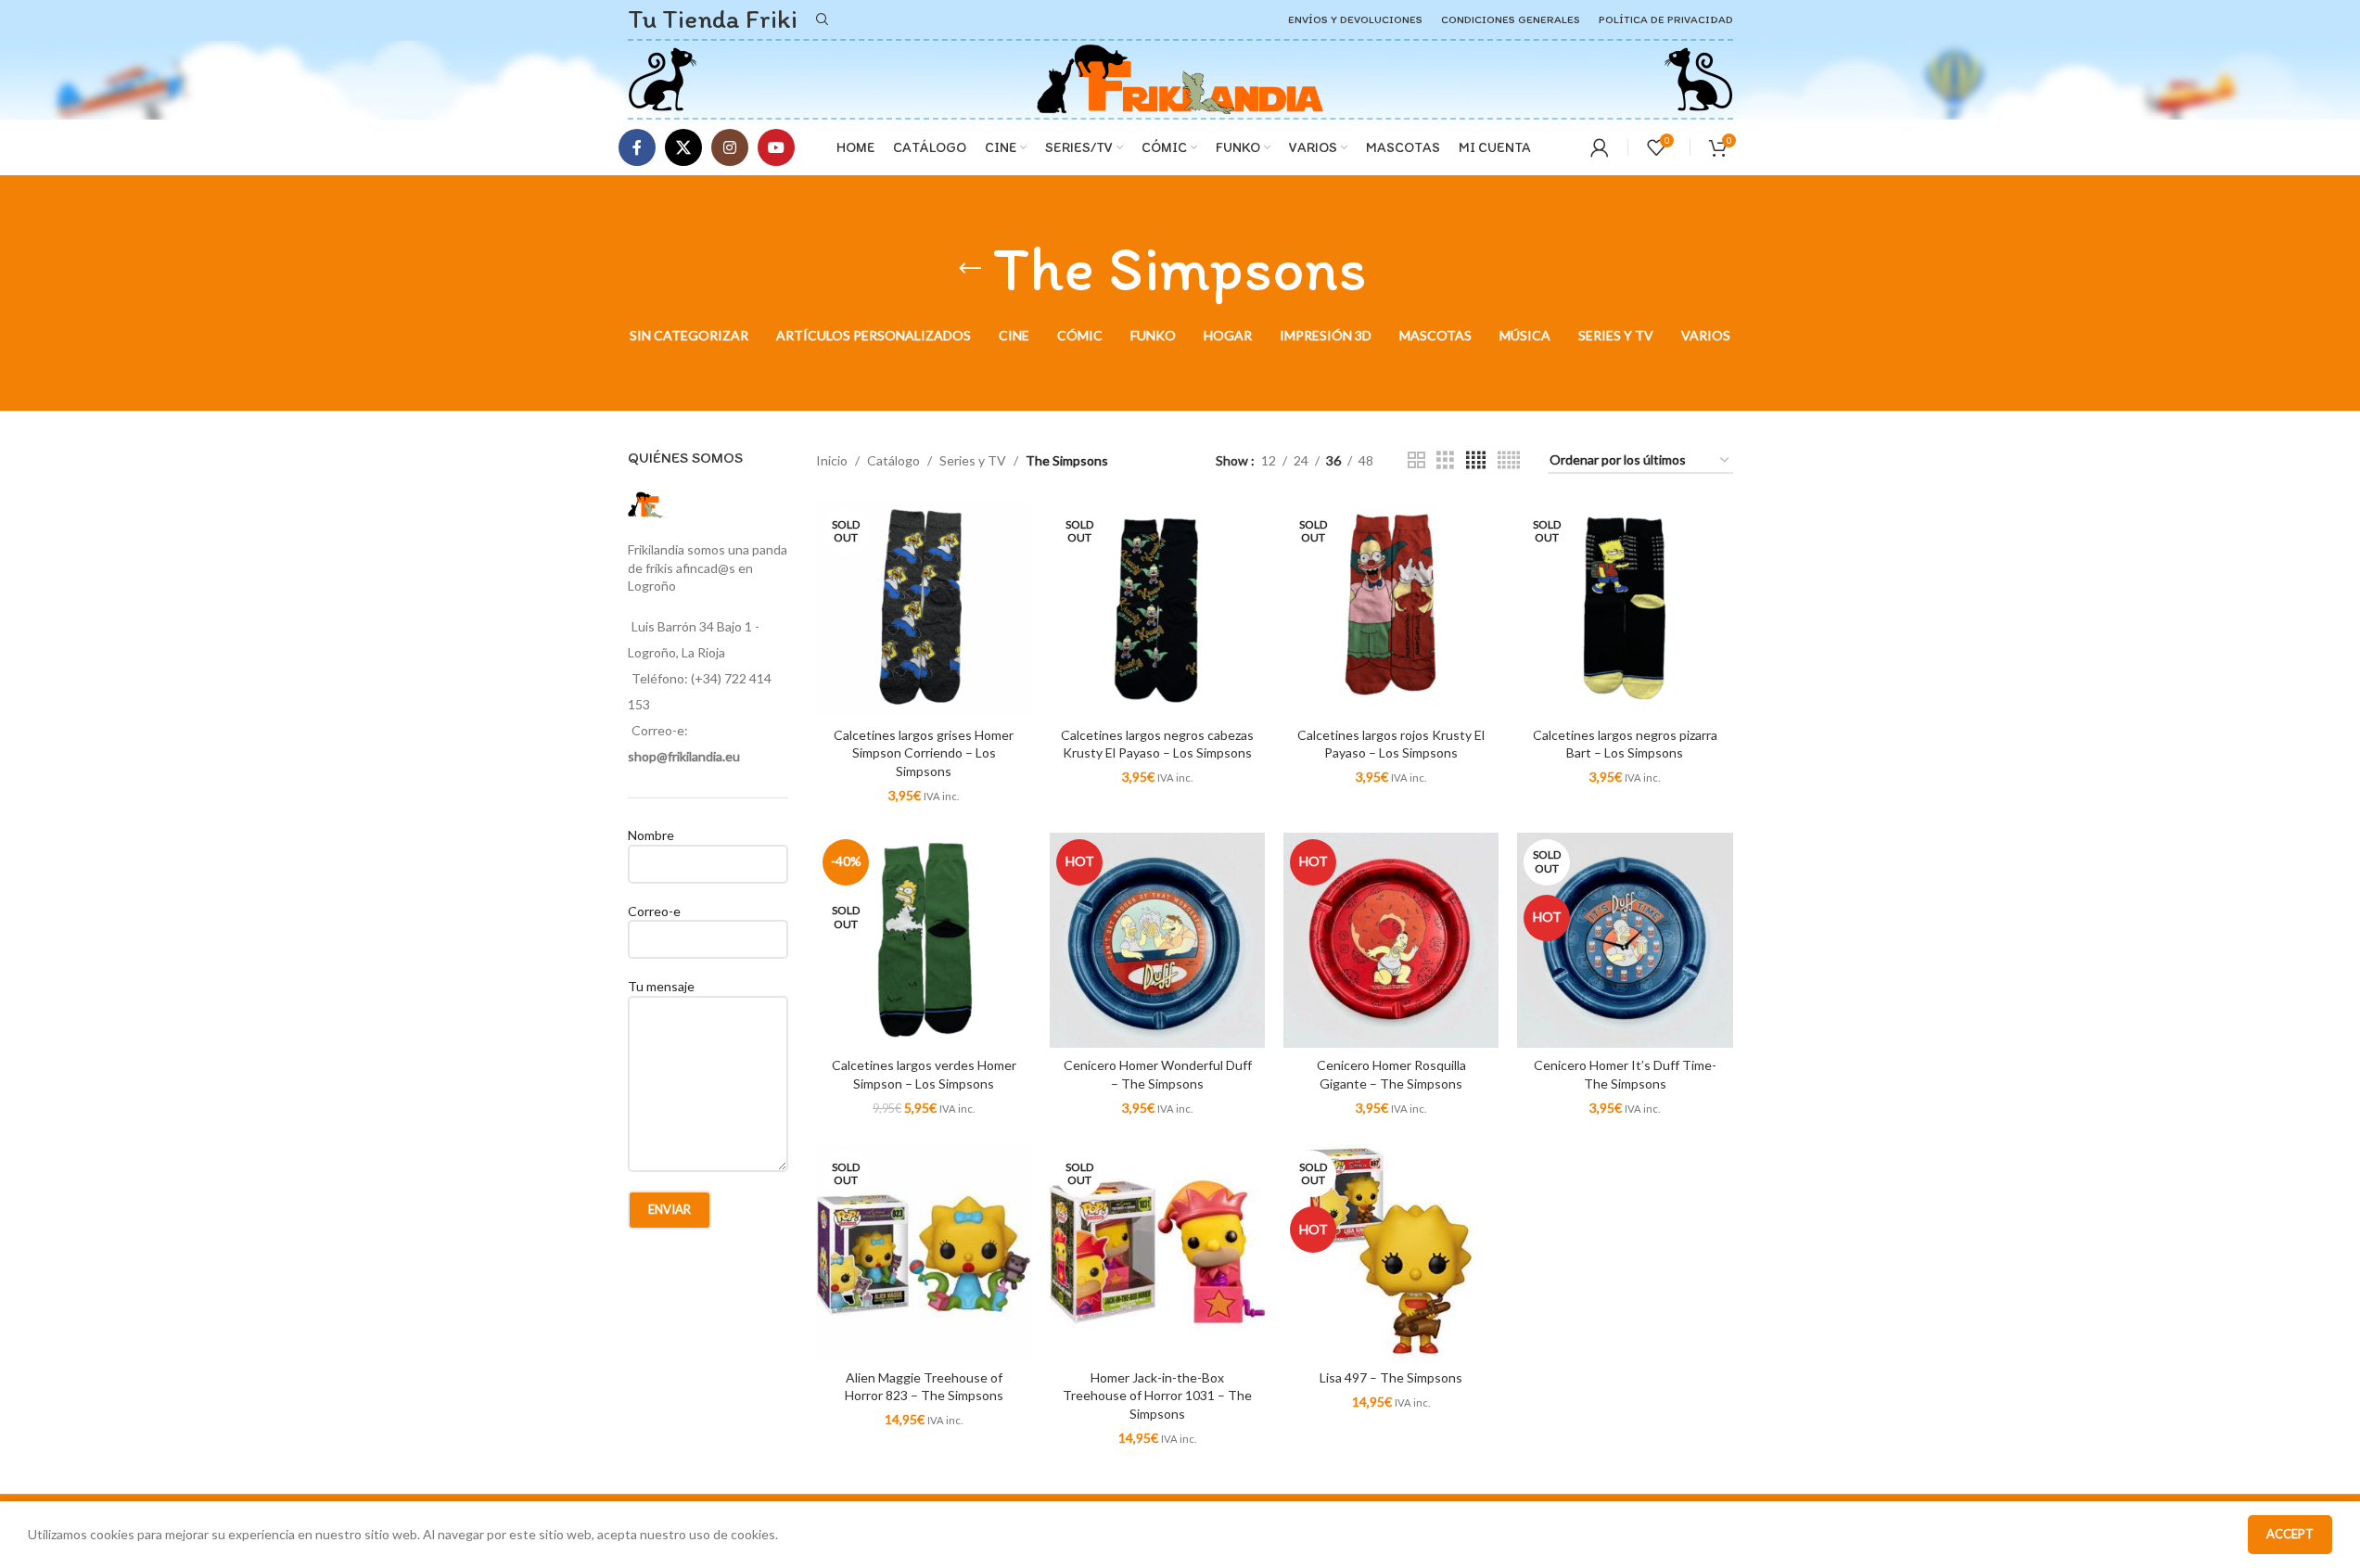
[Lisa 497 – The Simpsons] (1391, 1252)
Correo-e (654, 911)
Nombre (651, 835)
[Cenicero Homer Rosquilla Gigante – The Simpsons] (1391, 940)
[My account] (1600, 147)
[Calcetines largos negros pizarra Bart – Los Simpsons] (1625, 609)
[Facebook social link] (637, 147)
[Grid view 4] (1476, 460)
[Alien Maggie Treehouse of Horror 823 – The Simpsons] (924, 1252)
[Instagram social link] (730, 147)
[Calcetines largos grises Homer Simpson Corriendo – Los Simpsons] (924, 609)
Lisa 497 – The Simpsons (1391, 1377)
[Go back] (970, 269)
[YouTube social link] (776, 147)
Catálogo (893, 460)
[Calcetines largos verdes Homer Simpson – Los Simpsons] (924, 940)
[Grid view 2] (1416, 460)
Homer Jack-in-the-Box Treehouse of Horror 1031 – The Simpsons (1157, 1396)
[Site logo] (663, 77)
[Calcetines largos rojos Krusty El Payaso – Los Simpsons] (1391, 609)
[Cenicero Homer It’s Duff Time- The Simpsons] (1625, 940)
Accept (2290, 1534)
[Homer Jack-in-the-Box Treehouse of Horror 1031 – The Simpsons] (1157, 1252)
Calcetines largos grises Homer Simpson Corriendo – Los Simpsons (924, 753)
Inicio (832, 460)
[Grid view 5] (1509, 460)
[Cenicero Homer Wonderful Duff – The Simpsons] (1157, 940)
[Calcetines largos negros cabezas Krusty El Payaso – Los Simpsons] (1157, 609)
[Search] (823, 19)
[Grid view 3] (1445, 460)
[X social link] (683, 147)
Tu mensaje (661, 986)
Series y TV (973, 460)
